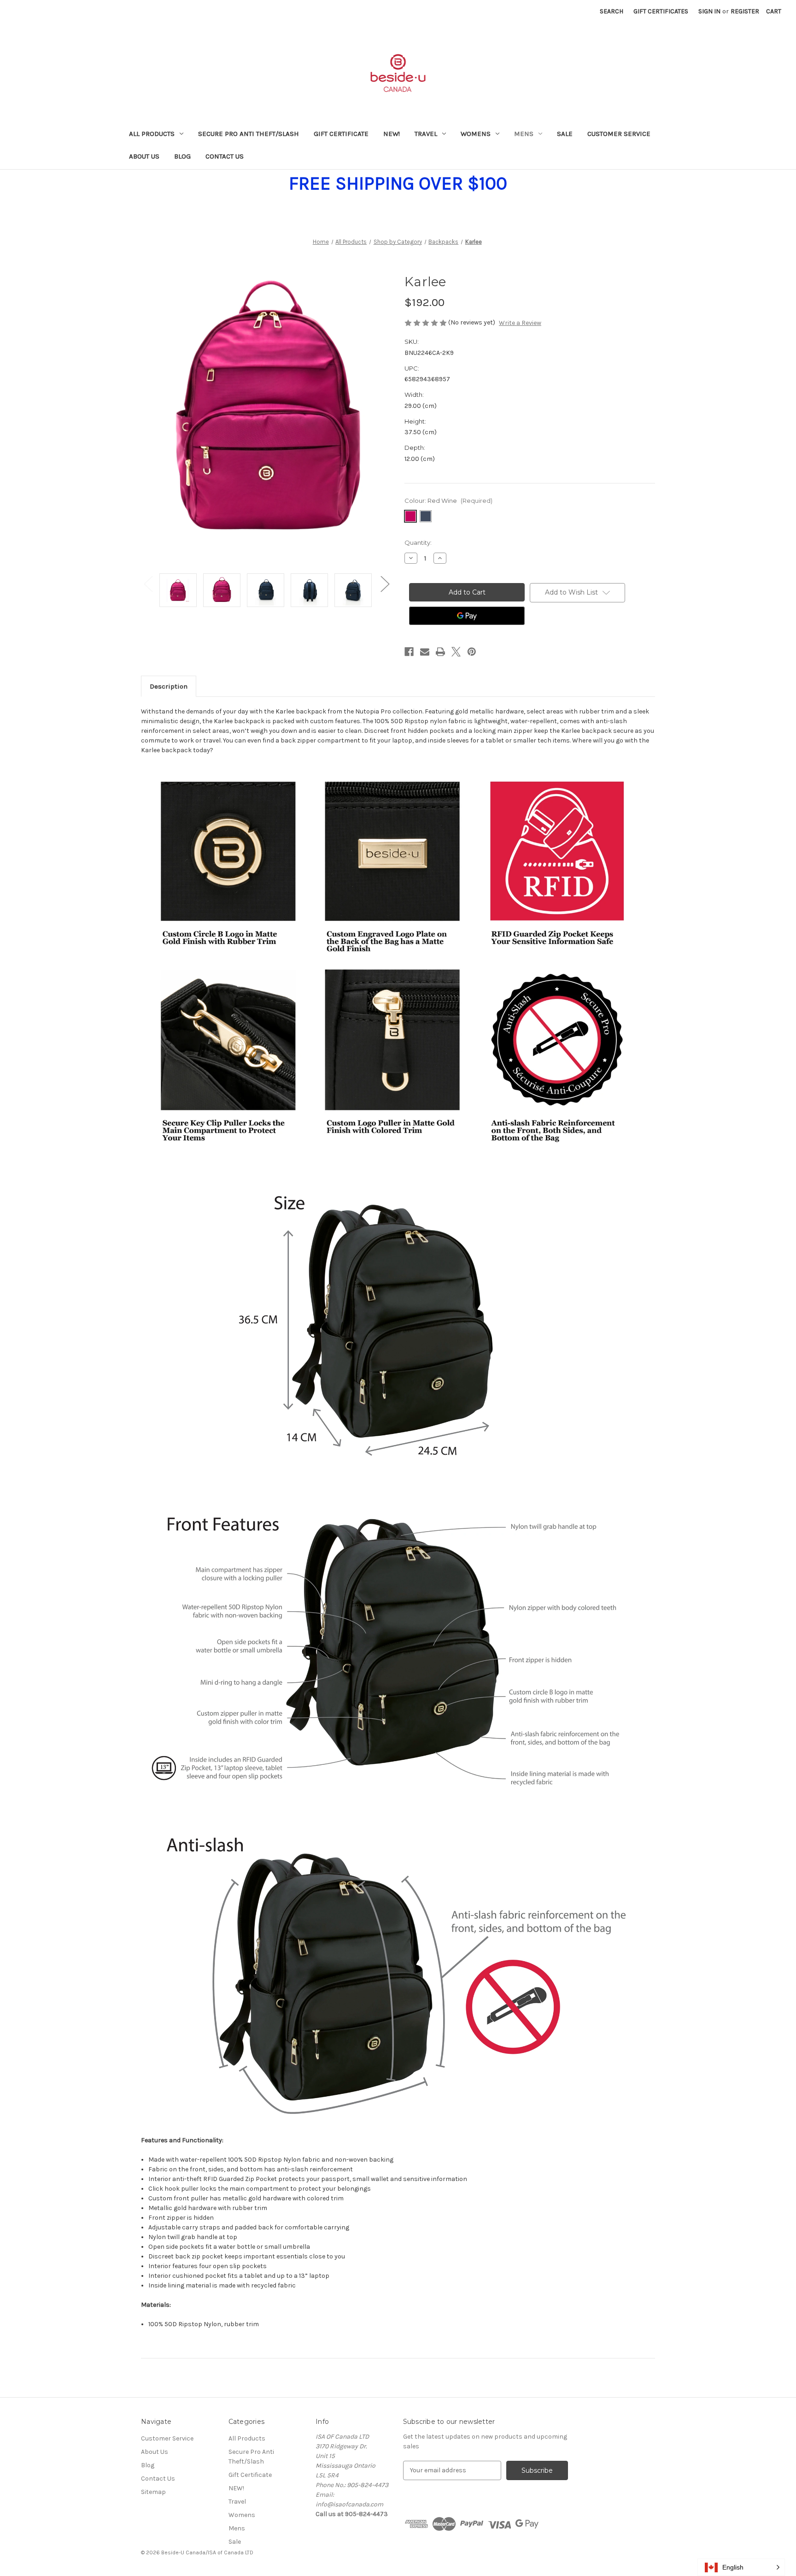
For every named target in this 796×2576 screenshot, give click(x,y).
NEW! (392, 134)
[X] (456, 652)
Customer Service (619, 134)
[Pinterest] (472, 652)
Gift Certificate (341, 134)
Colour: (448, 501)
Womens (476, 134)
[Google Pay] (467, 616)
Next (385, 583)
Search (612, 11)
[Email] (425, 652)
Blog (182, 156)
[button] (741, 2567)
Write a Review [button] (520, 323)
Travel (426, 134)
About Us (144, 156)
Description (169, 686)
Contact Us (225, 156)
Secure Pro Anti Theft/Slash (249, 134)
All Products (152, 134)
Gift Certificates (661, 11)
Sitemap (153, 2492)
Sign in (709, 11)
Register (745, 11)
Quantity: (418, 542)
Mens (524, 134)
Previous (148, 583)
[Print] (440, 652)
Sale (565, 134)
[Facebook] (409, 652)
